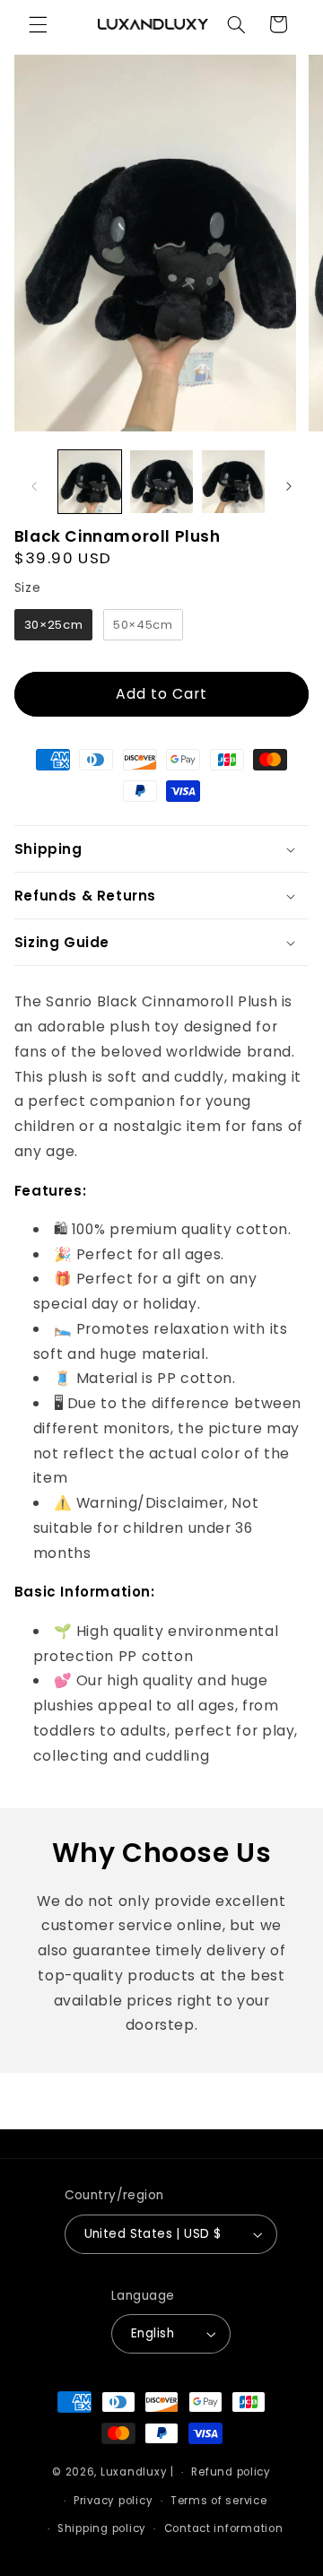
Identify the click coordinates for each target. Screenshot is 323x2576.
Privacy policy (113, 2501)
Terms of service (219, 2501)
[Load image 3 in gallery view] (233, 482)
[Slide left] (34, 486)
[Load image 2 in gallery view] (161, 482)
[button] (38, 24)
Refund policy (231, 2472)
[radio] (53, 625)
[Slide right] (289, 486)
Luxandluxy (134, 2472)
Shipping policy (102, 2528)
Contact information (224, 2528)
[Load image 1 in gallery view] (90, 482)
